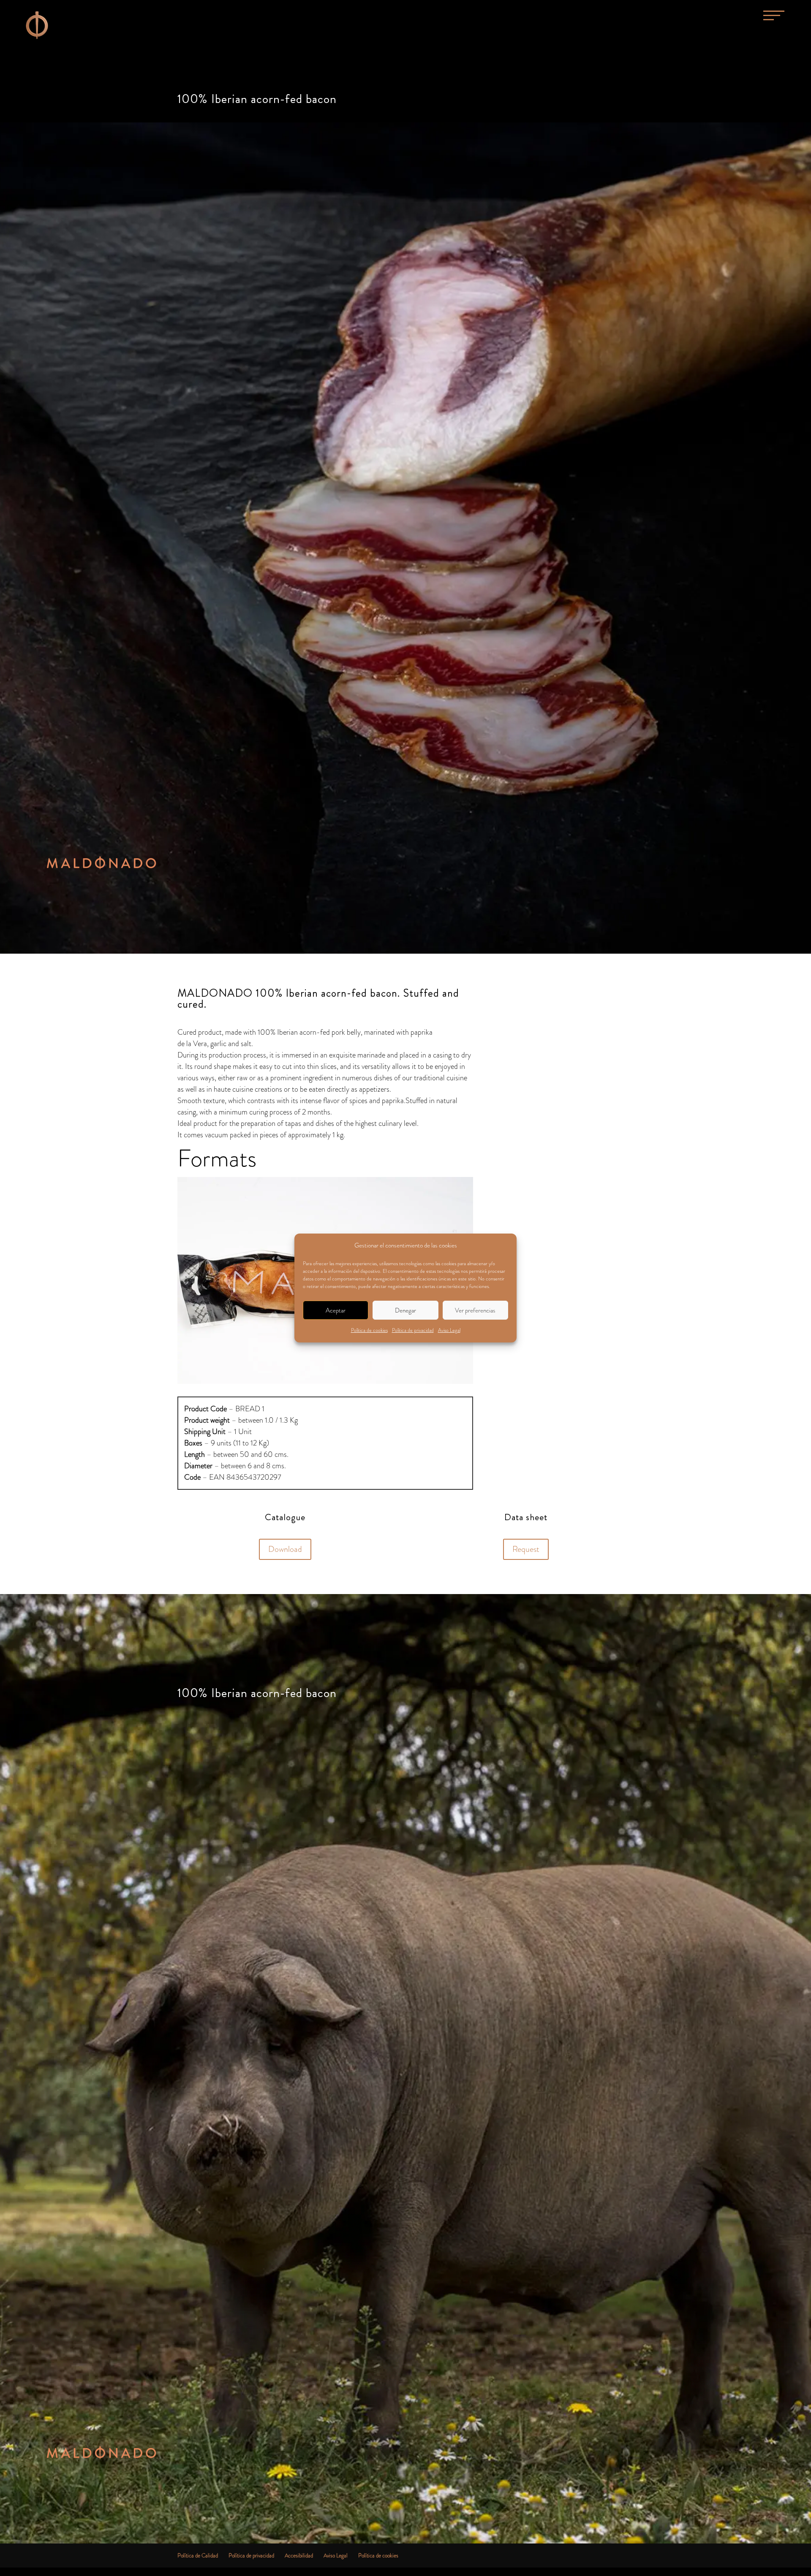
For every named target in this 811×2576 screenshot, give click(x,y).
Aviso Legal (449, 1330)
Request (526, 1549)
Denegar (405, 1310)
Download (285, 1549)
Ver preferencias (475, 1310)
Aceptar (336, 1310)
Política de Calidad (198, 2556)
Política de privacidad (413, 1330)
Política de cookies (369, 1330)
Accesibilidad (299, 2556)
